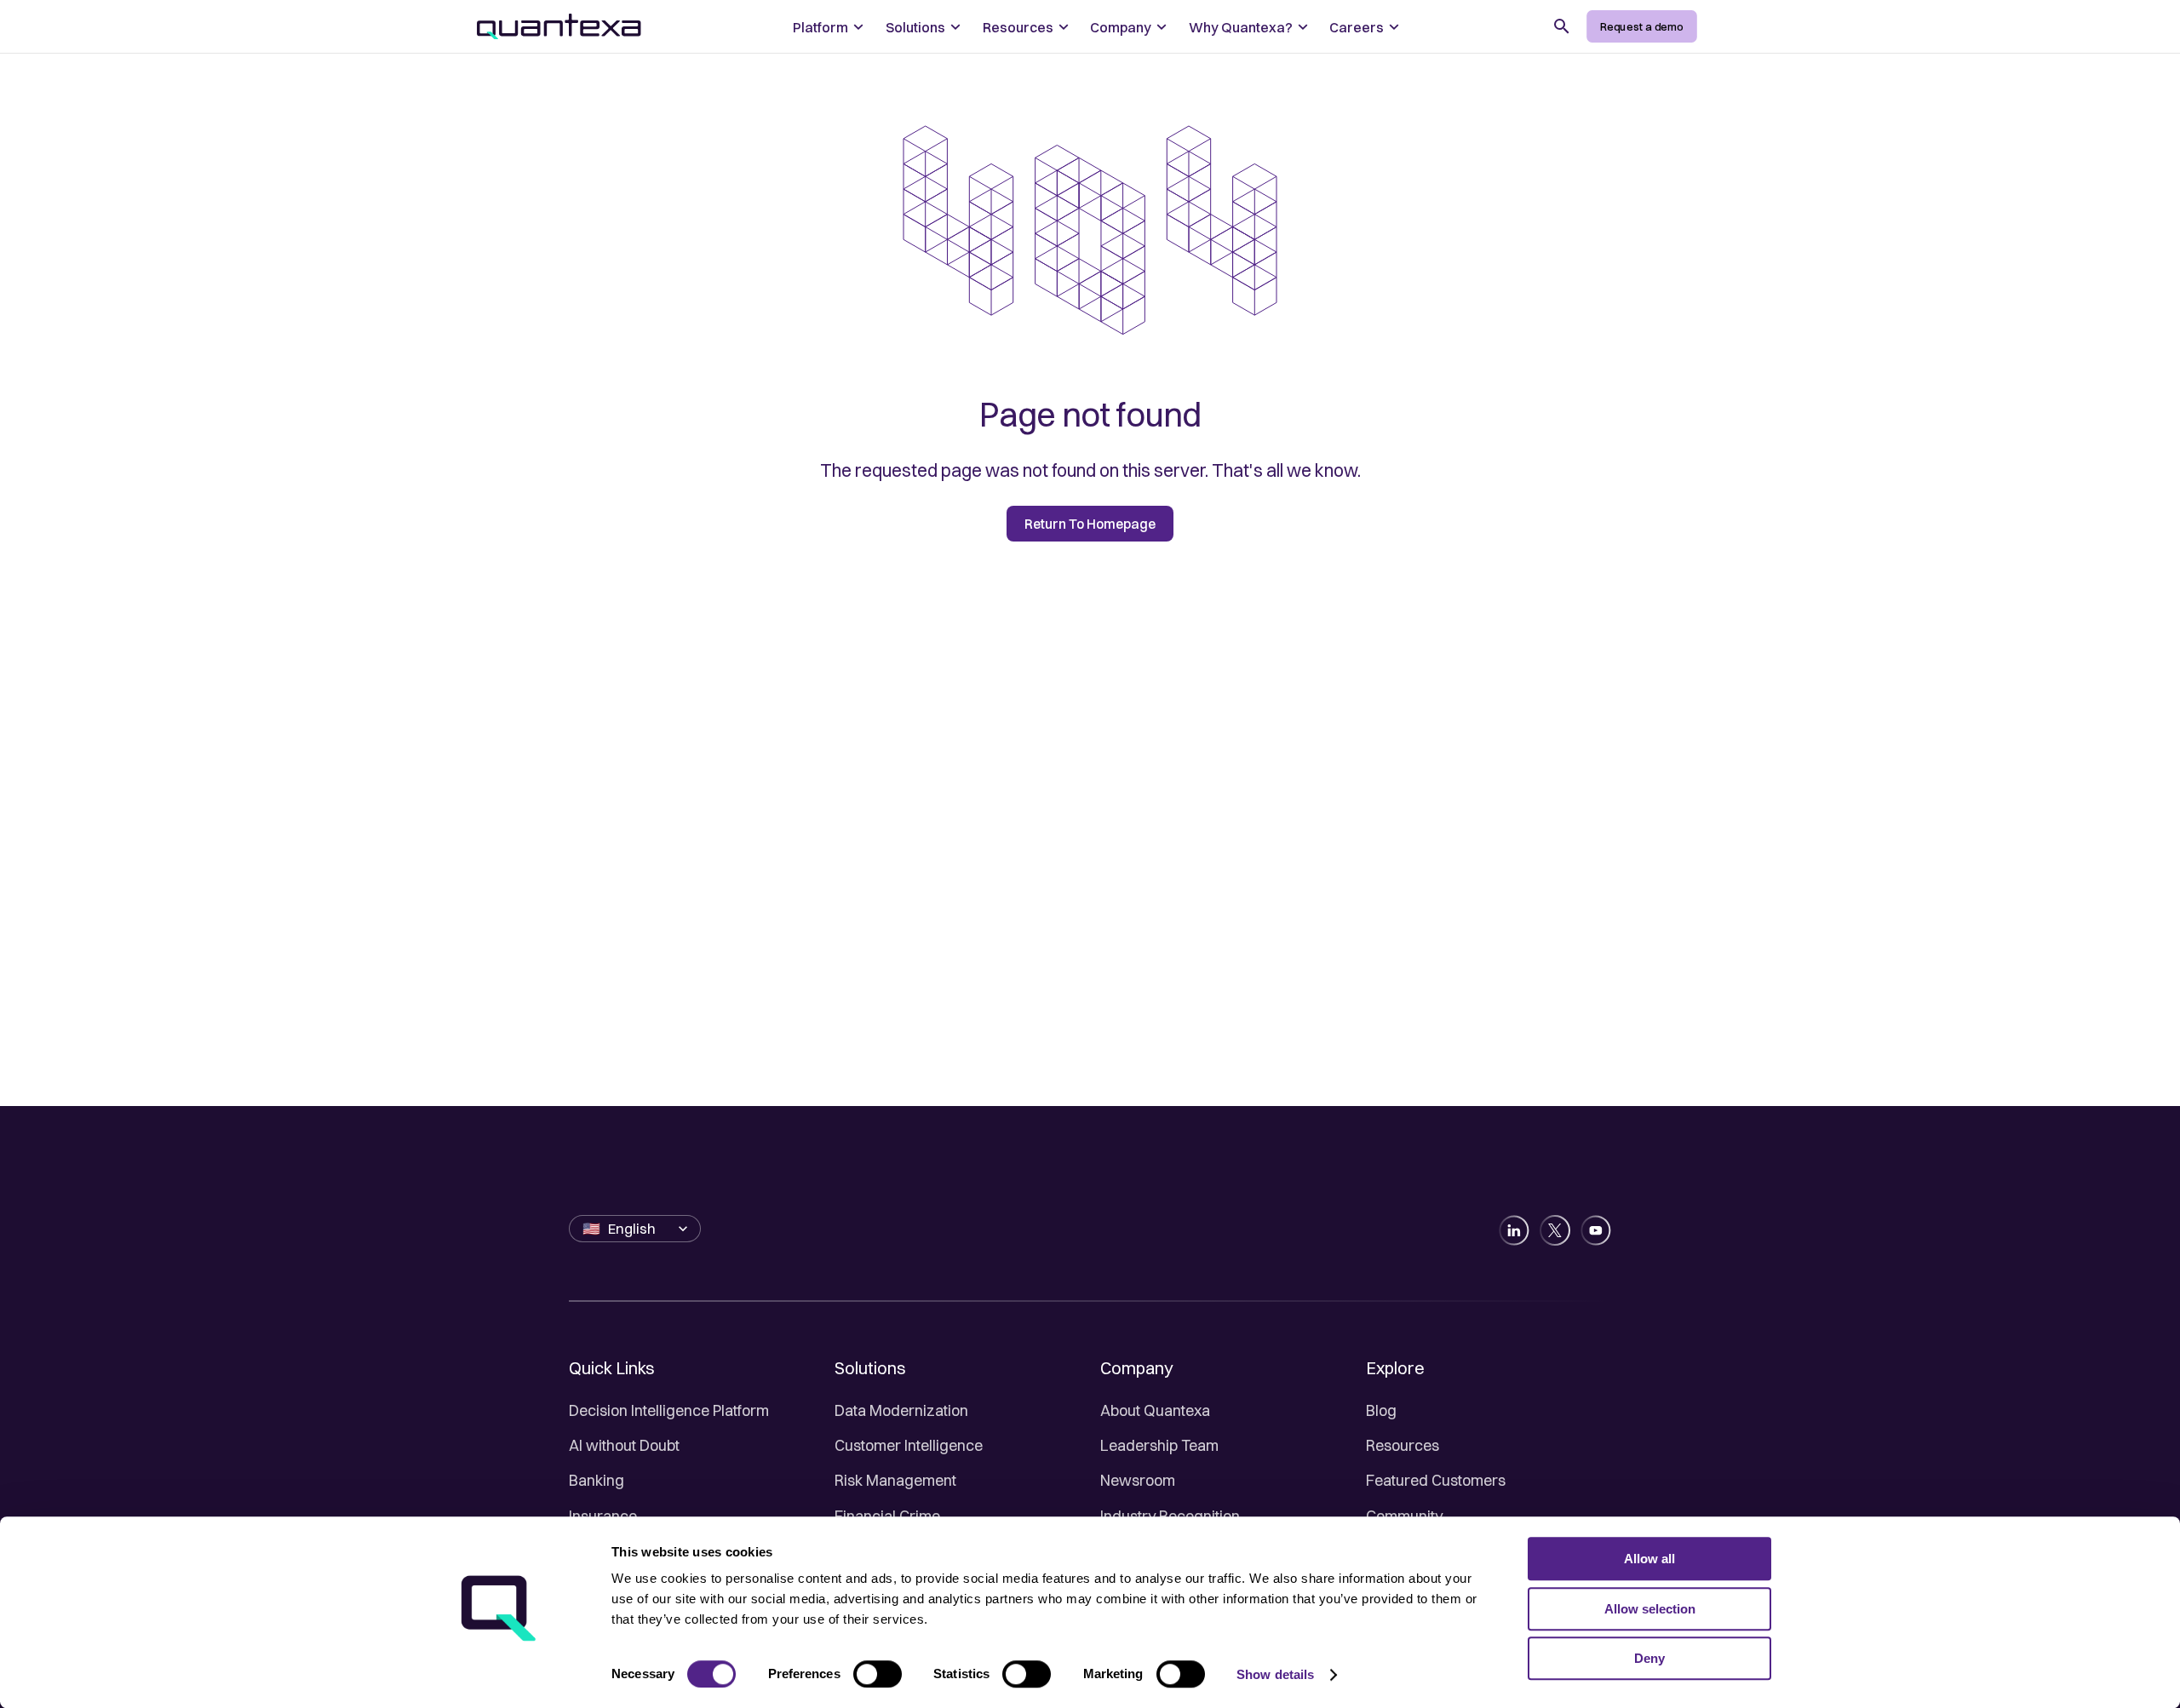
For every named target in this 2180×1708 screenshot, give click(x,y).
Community (1404, 1516)
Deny (1649, 1658)
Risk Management (895, 1480)
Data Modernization (901, 1410)
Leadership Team (1159, 1445)
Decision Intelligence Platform (669, 1410)
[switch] (878, 1674)
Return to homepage (1090, 524)
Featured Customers (1436, 1480)
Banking (597, 1480)
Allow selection (1650, 1609)
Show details (1275, 1674)
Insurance (603, 1516)
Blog (1381, 1410)
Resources (1403, 1445)
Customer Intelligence (909, 1445)
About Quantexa (1155, 1410)
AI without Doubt (624, 1445)
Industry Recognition (1170, 1516)
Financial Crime (887, 1516)
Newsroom (1138, 1480)
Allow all (1649, 1559)
